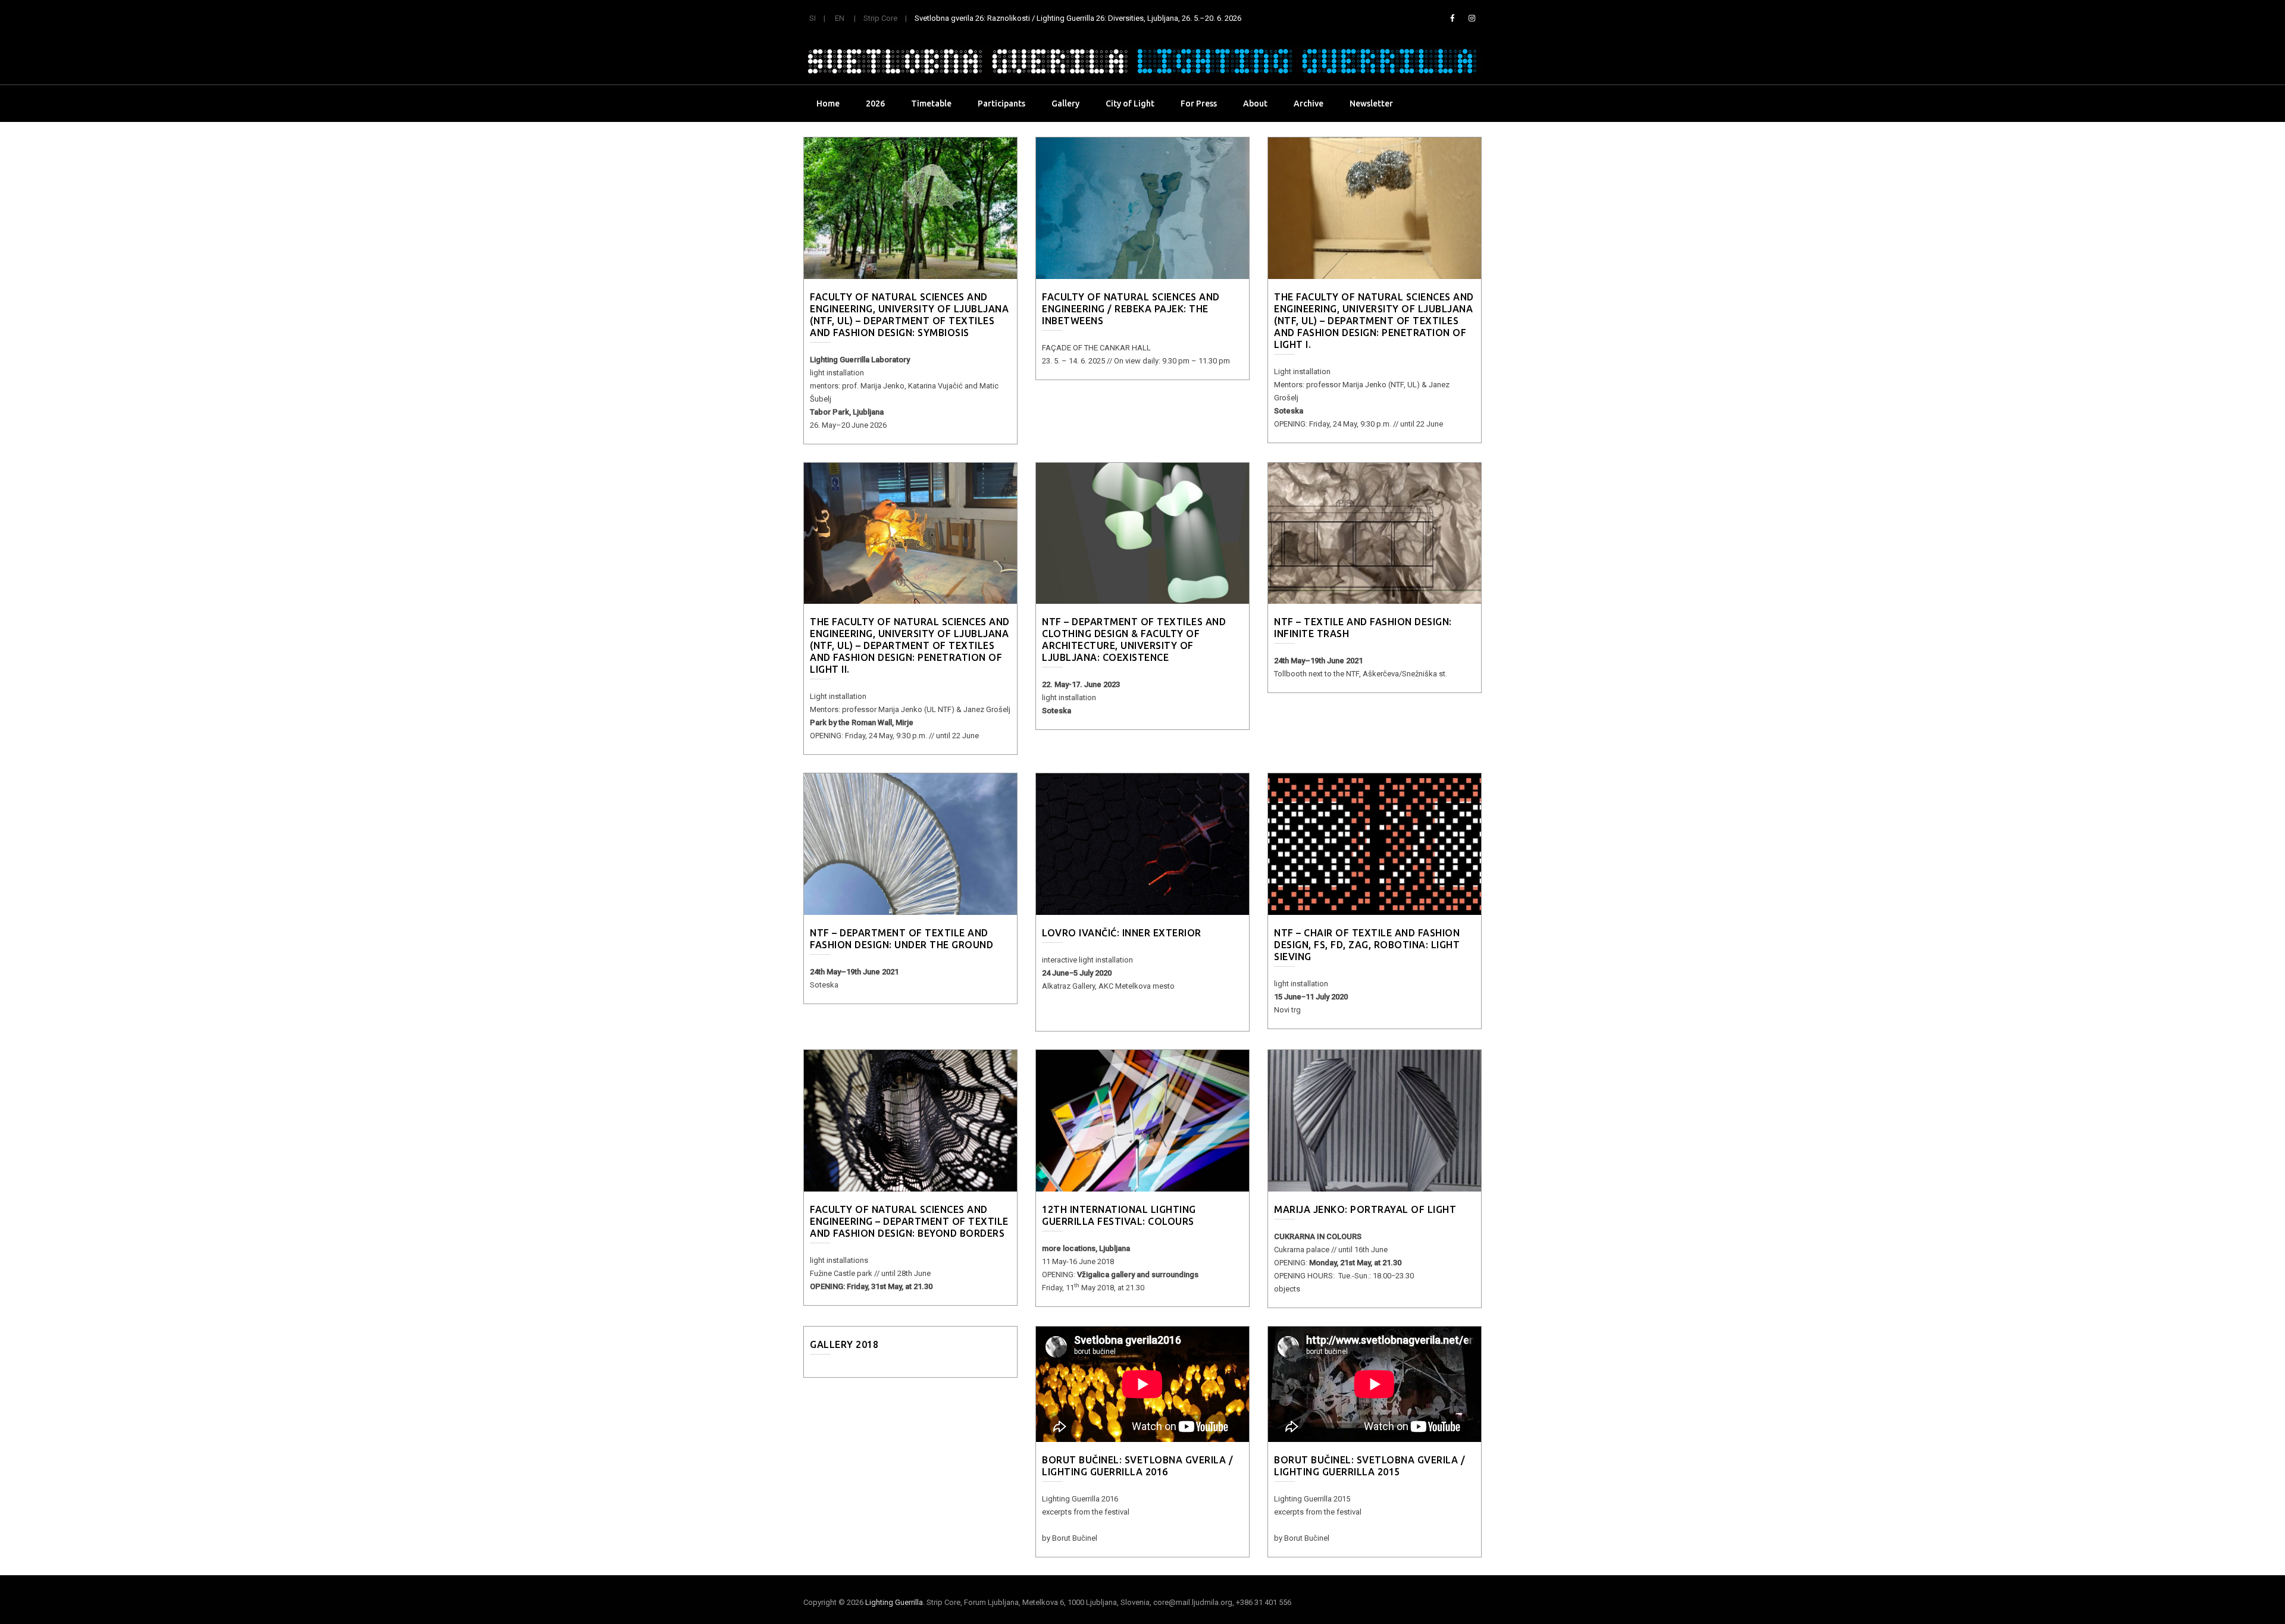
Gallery (1065, 104)
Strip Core (880, 18)
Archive (1309, 104)
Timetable (931, 104)
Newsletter (1371, 104)
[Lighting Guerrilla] (1142, 61)
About (1255, 104)
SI (813, 18)
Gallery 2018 (844, 1344)
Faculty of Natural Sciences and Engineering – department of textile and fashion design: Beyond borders (909, 1221)
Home (828, 104)
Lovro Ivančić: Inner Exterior (1122, 933)
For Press (1199, 104)
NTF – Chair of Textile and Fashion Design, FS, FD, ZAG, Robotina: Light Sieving (1367, 945)
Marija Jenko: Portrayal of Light (1365, 1209)
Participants (1001, 104)
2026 (875, 104)
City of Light (1130, 104)
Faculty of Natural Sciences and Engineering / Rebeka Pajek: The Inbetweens (1131, 309)
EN (840, 18)
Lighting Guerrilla (894, 1602)
